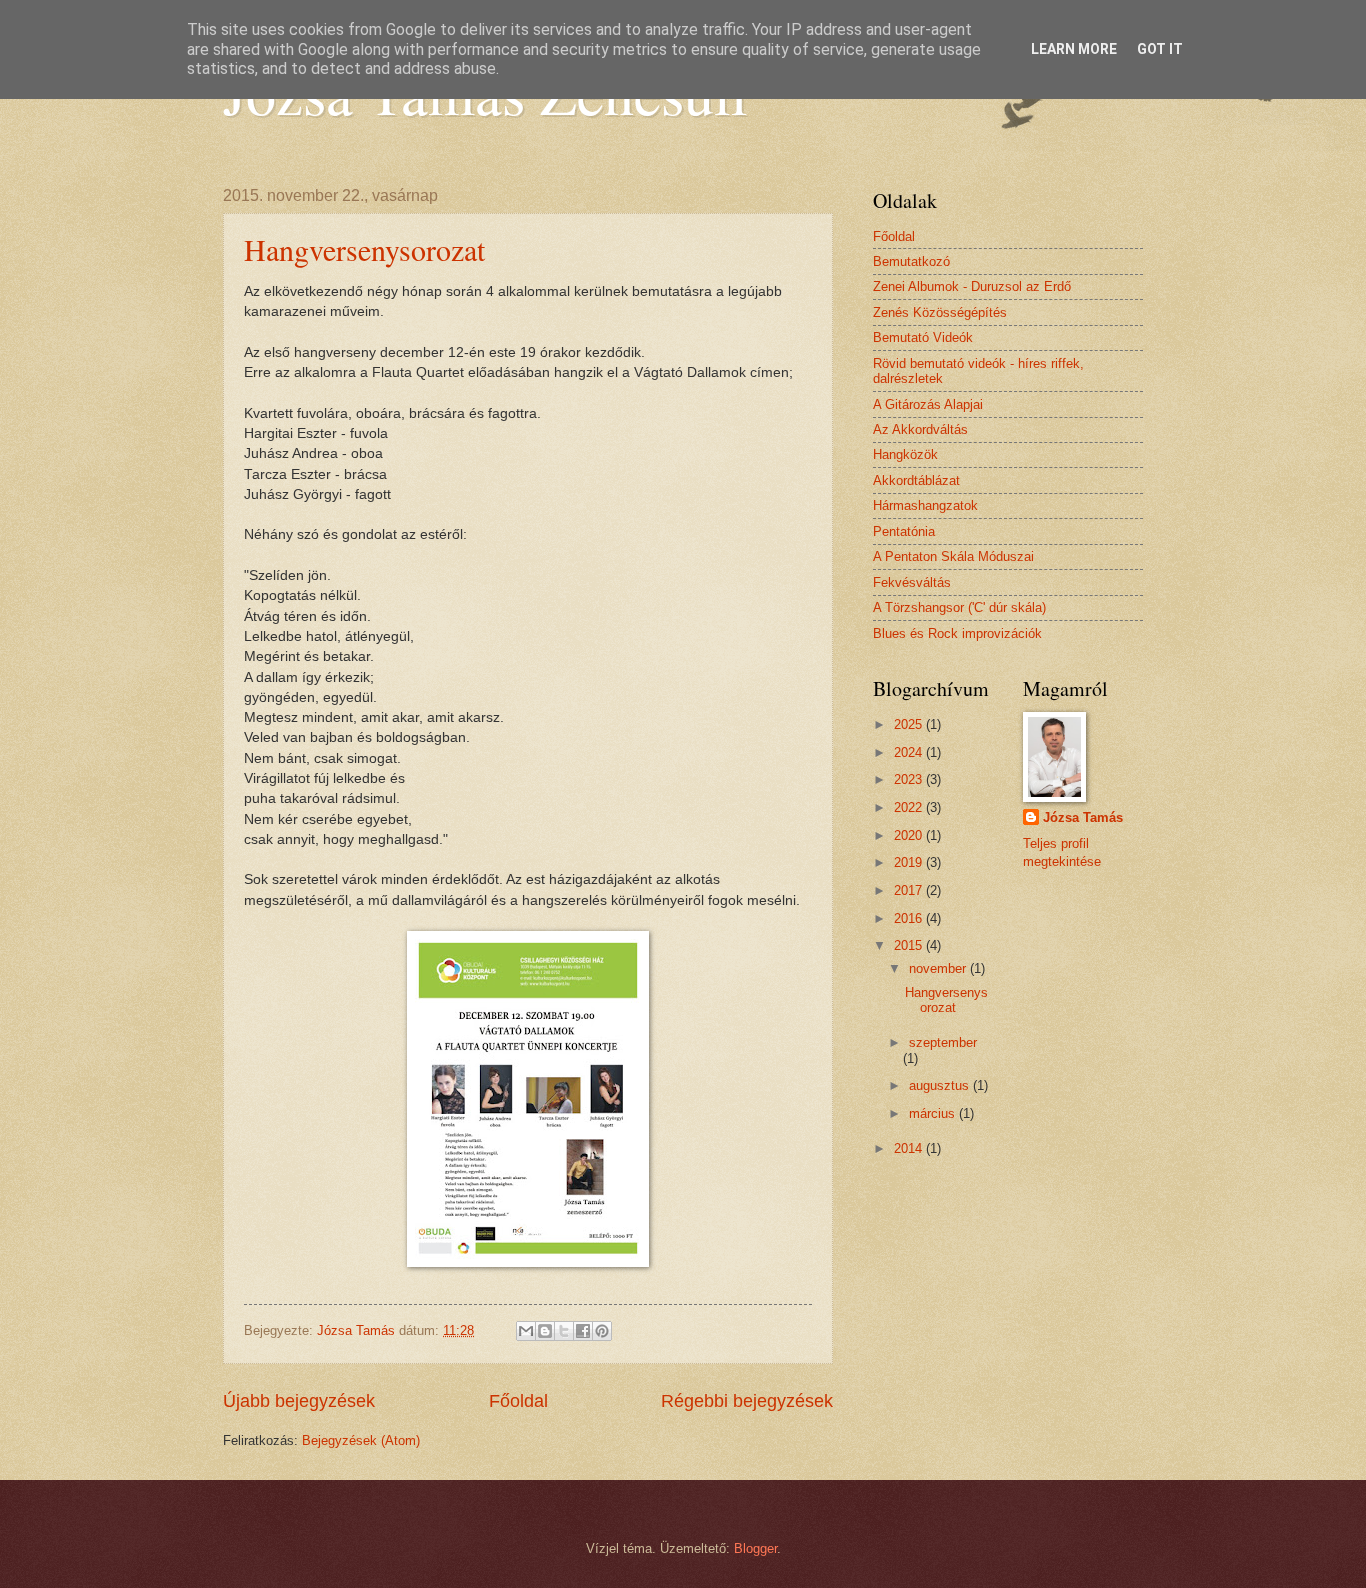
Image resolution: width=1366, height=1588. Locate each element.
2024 (910, 752)
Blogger (755, 1548)
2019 (910, 862)
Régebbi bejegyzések (747, 1401)
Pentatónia (904, 531)
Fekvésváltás (912, 582)
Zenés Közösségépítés (940, 312)
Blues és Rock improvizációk (957, 633)
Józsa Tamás (1083, 817)
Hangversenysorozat (364, 249)
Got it (1160, 49)
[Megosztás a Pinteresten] (602, 1331)
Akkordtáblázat (916, 480)
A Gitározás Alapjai (928, 404)
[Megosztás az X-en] (564, 1331)
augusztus (941, 1085)
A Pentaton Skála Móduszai (953, 556)
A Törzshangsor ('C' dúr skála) (959, 607)
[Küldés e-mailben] (526, 1331)
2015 (910, 945)
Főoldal (518, 1401)
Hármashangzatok (925, 505)
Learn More (1074, 49)
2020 (910, 835)
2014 (910, 1148)
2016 (910, 918)
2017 (910, 890)
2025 (910, 724)
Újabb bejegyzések (299, 1401)
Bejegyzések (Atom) (361, 1440)
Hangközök (905, 454)
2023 (910, 779)
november (939, 968)
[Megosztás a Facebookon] (583, 1331)
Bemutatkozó (911, 261)
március (934, 1113)
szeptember (943, 1042)
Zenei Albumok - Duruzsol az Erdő (972, 286)
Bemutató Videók (923, 337)
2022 (910, 807)
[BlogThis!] (545, 1331)
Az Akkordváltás (920, 429)
